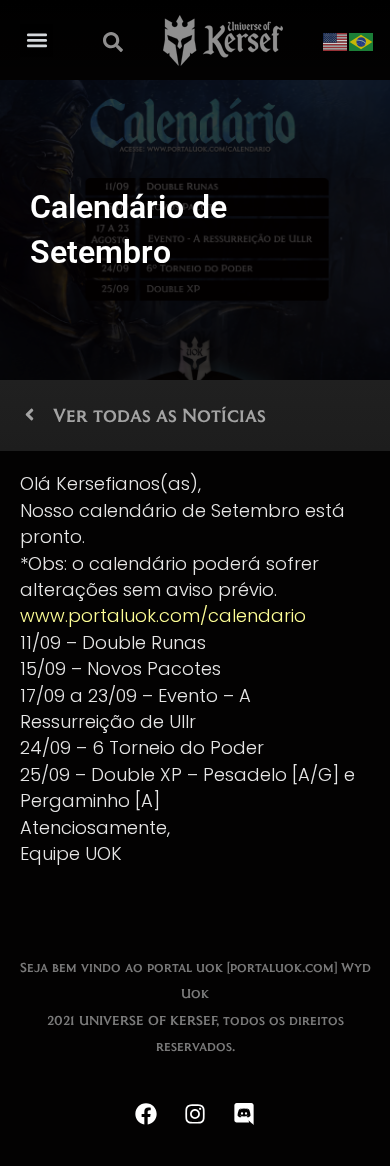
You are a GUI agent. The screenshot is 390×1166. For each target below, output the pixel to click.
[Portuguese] (362, 40)
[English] (336, 40)
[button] (36, 40)
